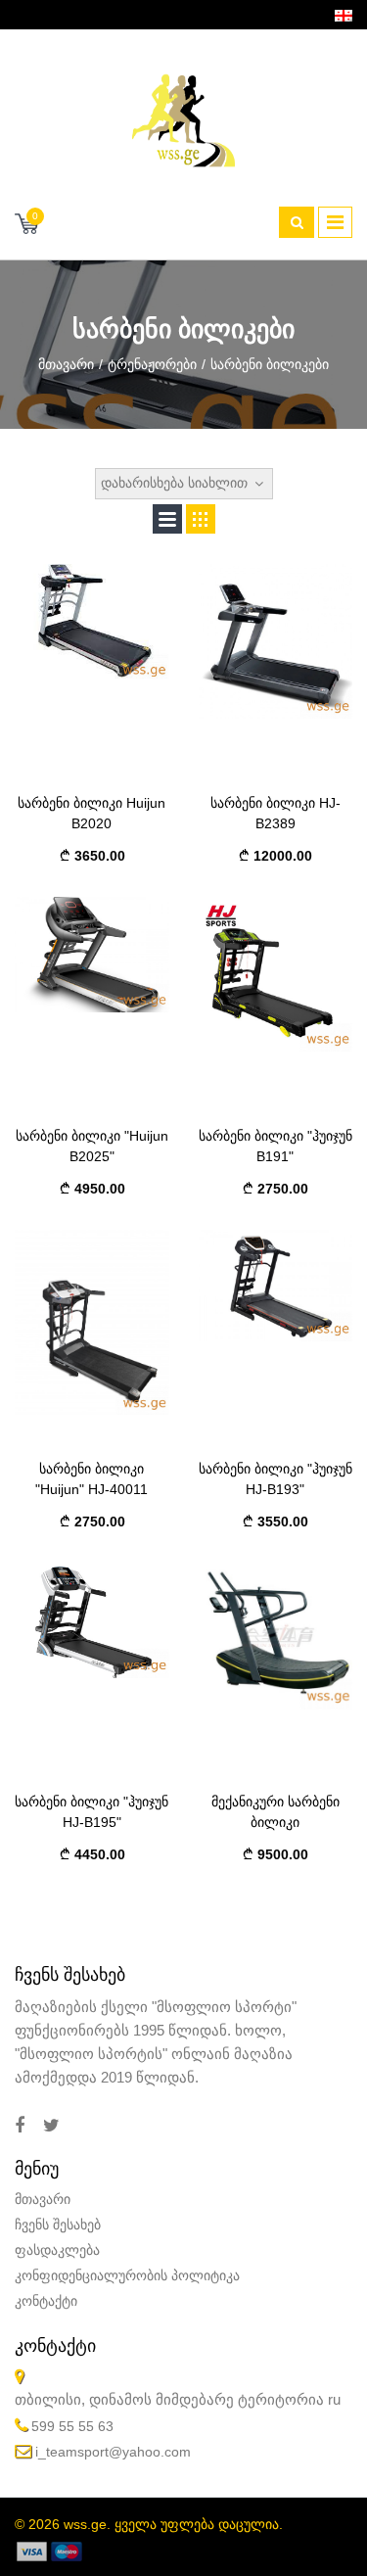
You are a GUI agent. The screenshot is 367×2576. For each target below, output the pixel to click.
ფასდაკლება (57, 2250)
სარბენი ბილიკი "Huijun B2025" (92, 1146)
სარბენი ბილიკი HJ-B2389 (275, 813)
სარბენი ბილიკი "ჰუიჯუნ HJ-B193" (275, 1479)
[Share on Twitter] (51, 2126)
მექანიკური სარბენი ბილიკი (275, 1812)
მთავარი (66, 364)
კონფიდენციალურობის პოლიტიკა (127, 2275)
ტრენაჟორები (152, 364)
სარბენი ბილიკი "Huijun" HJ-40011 (92, 1479)
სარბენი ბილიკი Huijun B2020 (92, 813)
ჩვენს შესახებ (58, 2225)
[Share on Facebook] (20, 2126)
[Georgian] (344, 15)
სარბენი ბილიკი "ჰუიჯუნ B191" (275, 1146)
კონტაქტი (46, 2301)
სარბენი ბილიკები (270, 364)
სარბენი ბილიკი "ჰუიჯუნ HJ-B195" (92, 1812)
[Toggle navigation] (335, 222)
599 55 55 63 (72, 2426)
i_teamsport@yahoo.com (113, 2452)
